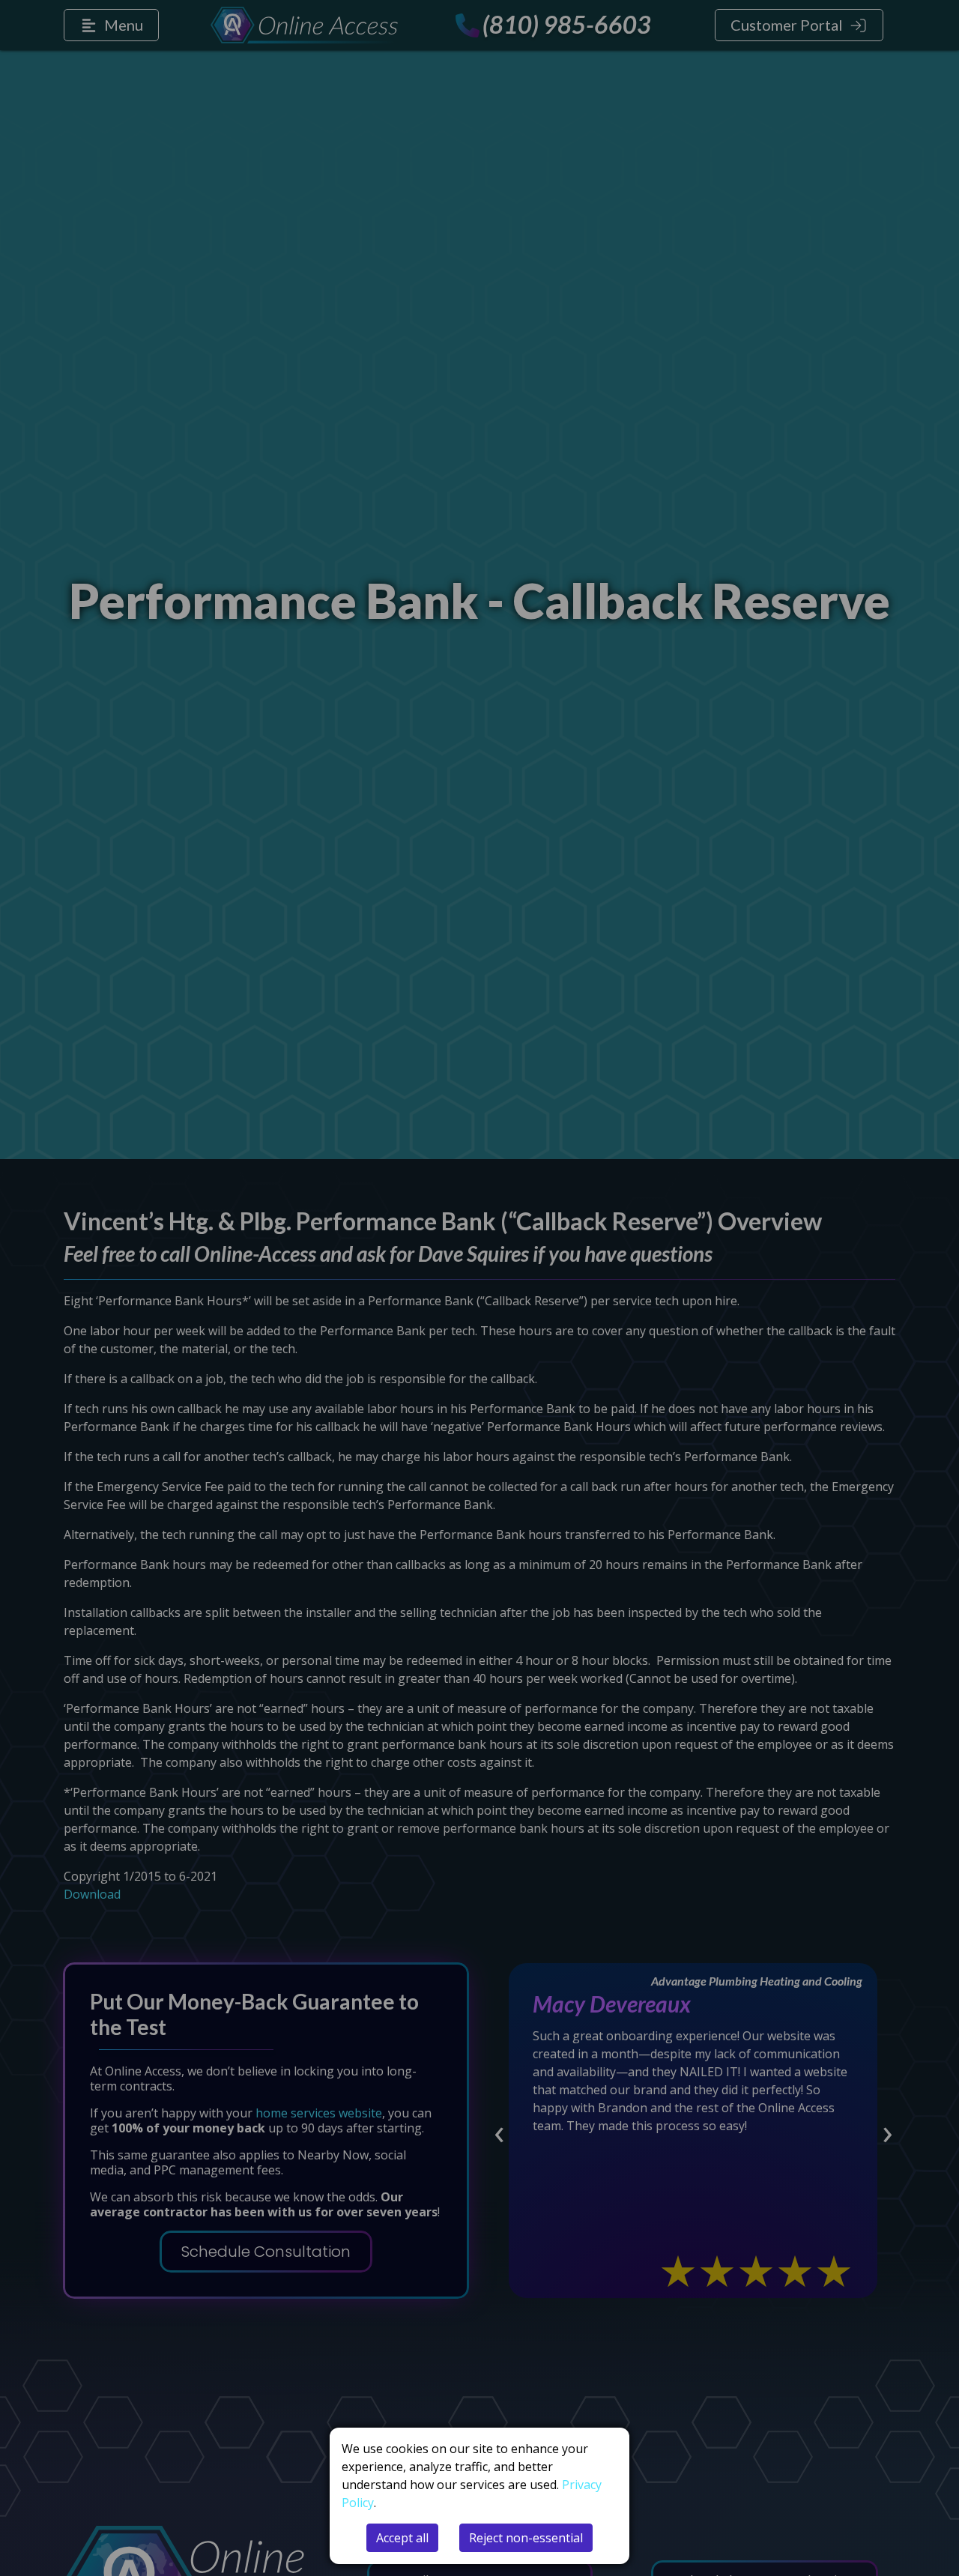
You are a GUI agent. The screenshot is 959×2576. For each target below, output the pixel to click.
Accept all (402, 2538)
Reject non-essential (526, 2538)
